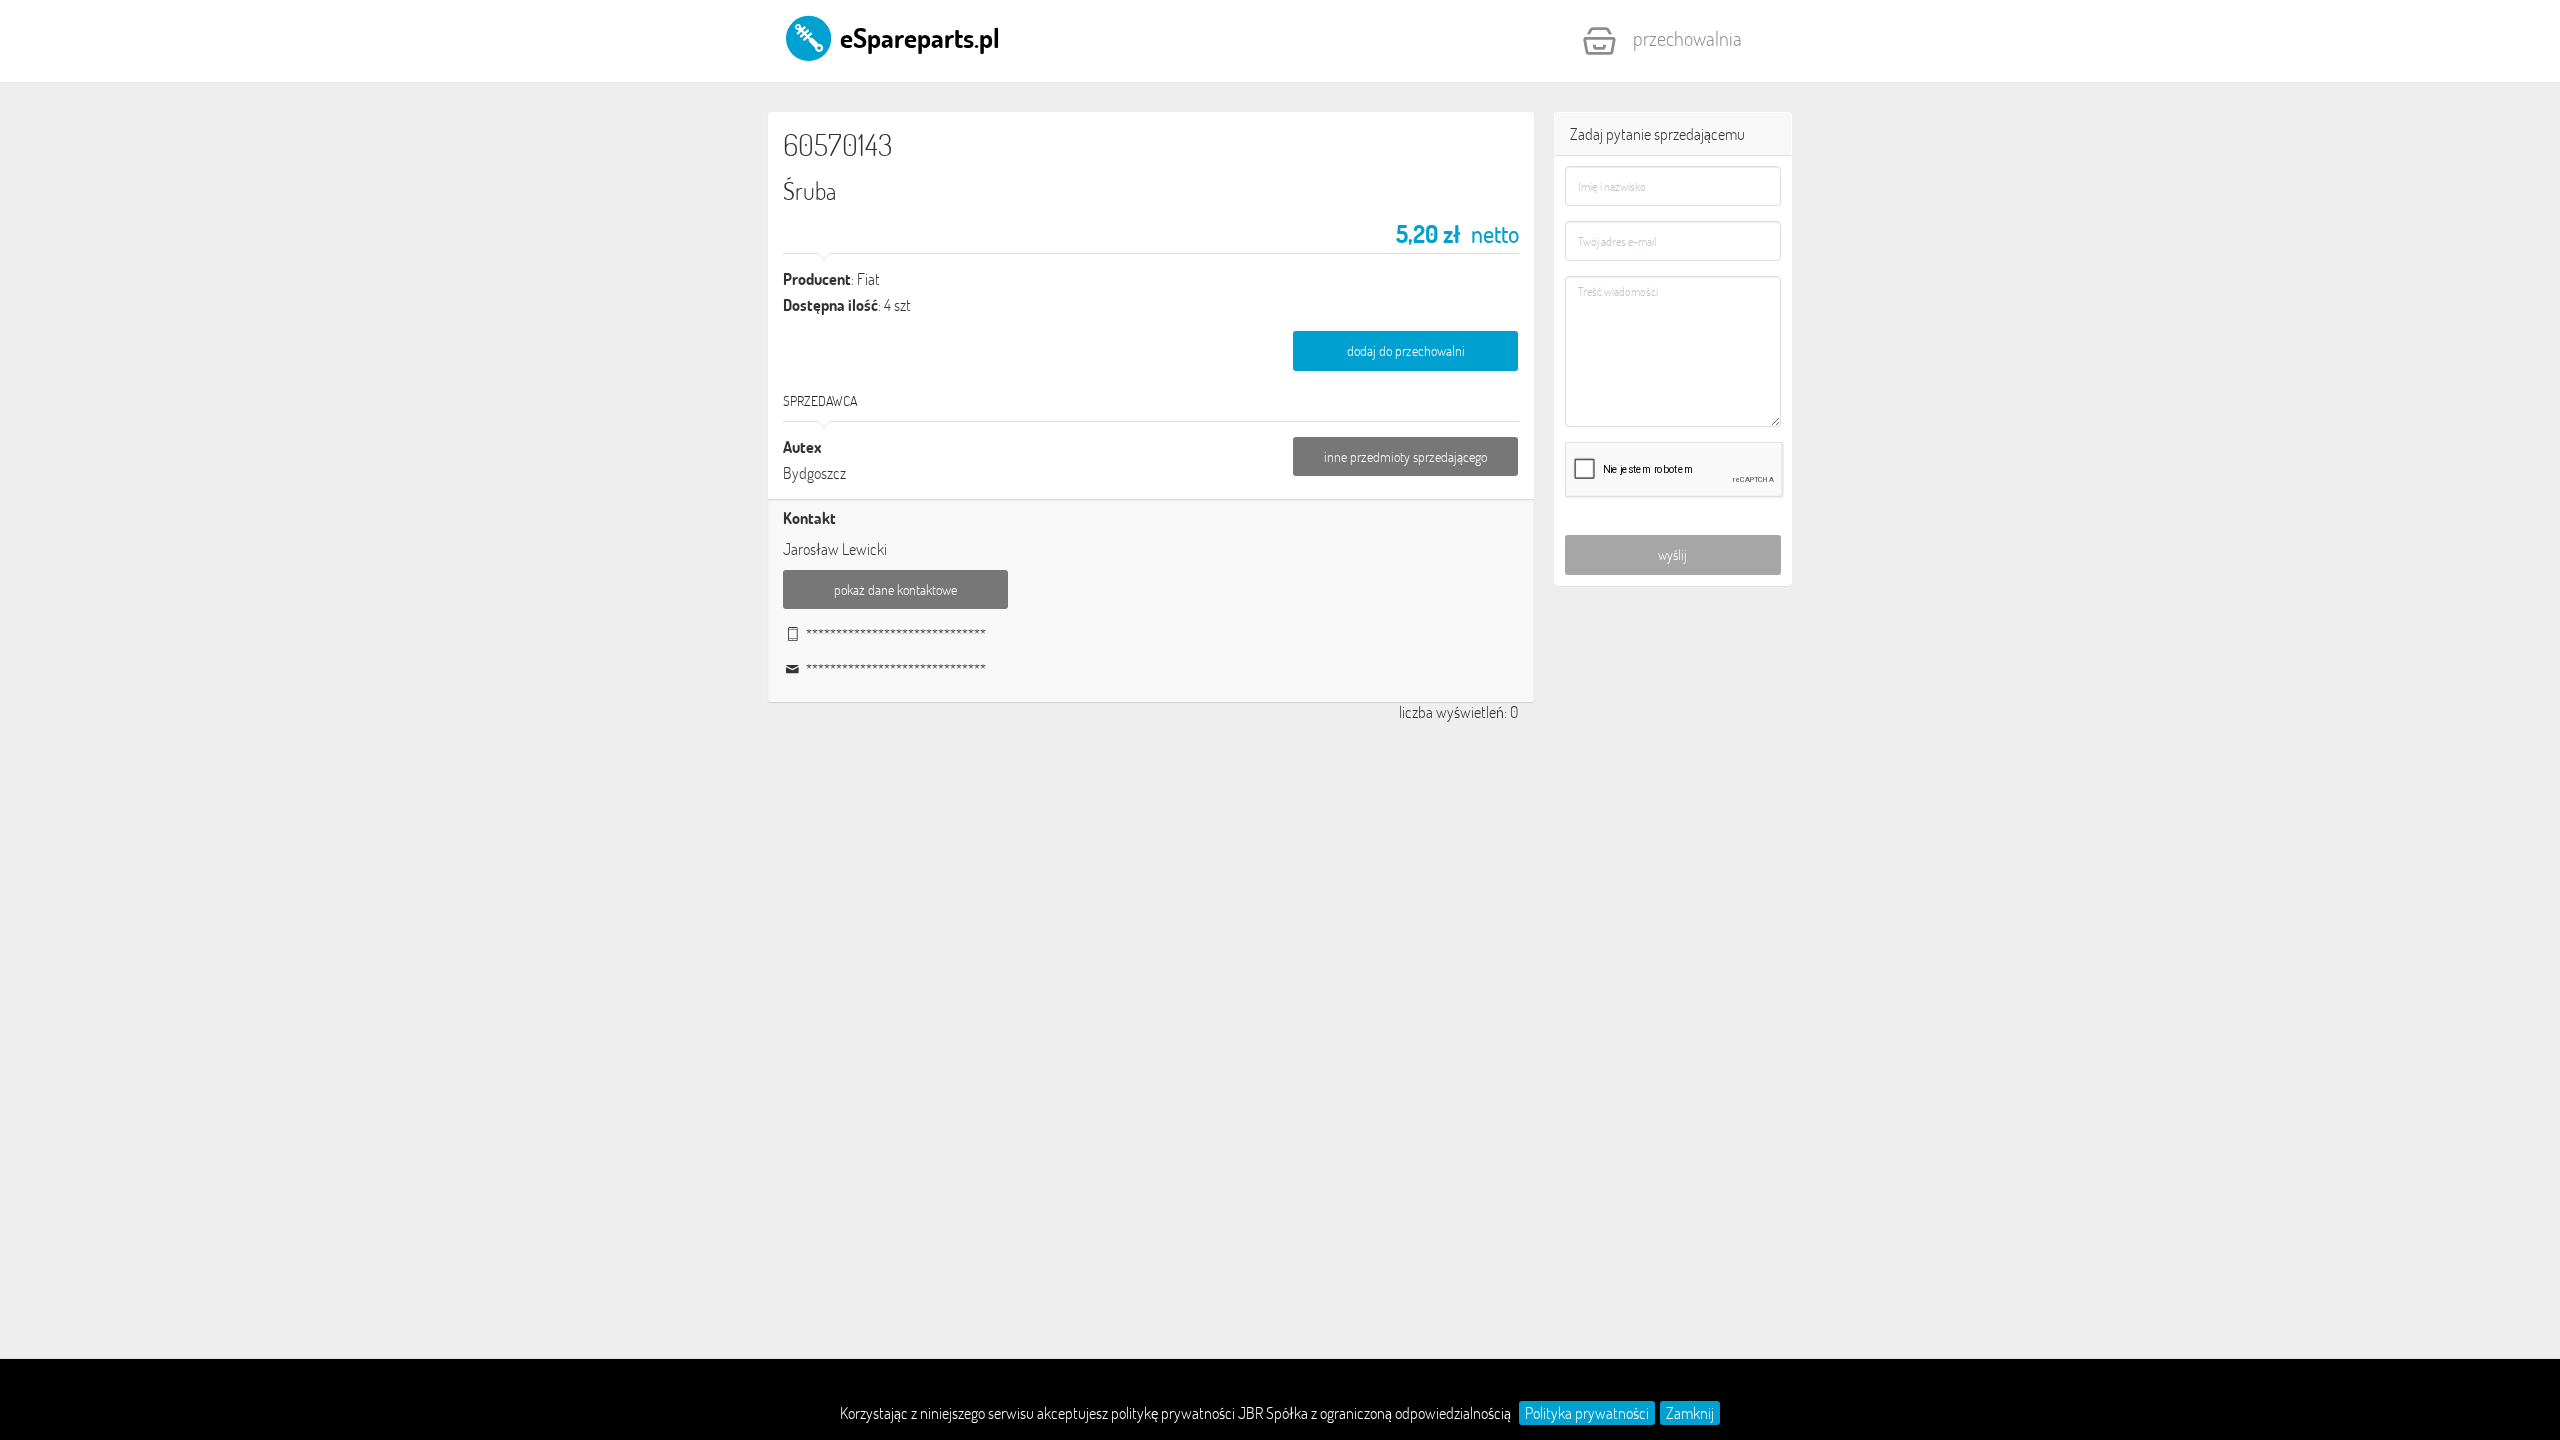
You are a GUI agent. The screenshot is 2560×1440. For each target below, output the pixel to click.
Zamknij (1690, 1413)
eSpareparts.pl (917, 37)
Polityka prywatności (1587, 1413)
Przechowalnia (1687, 38)
